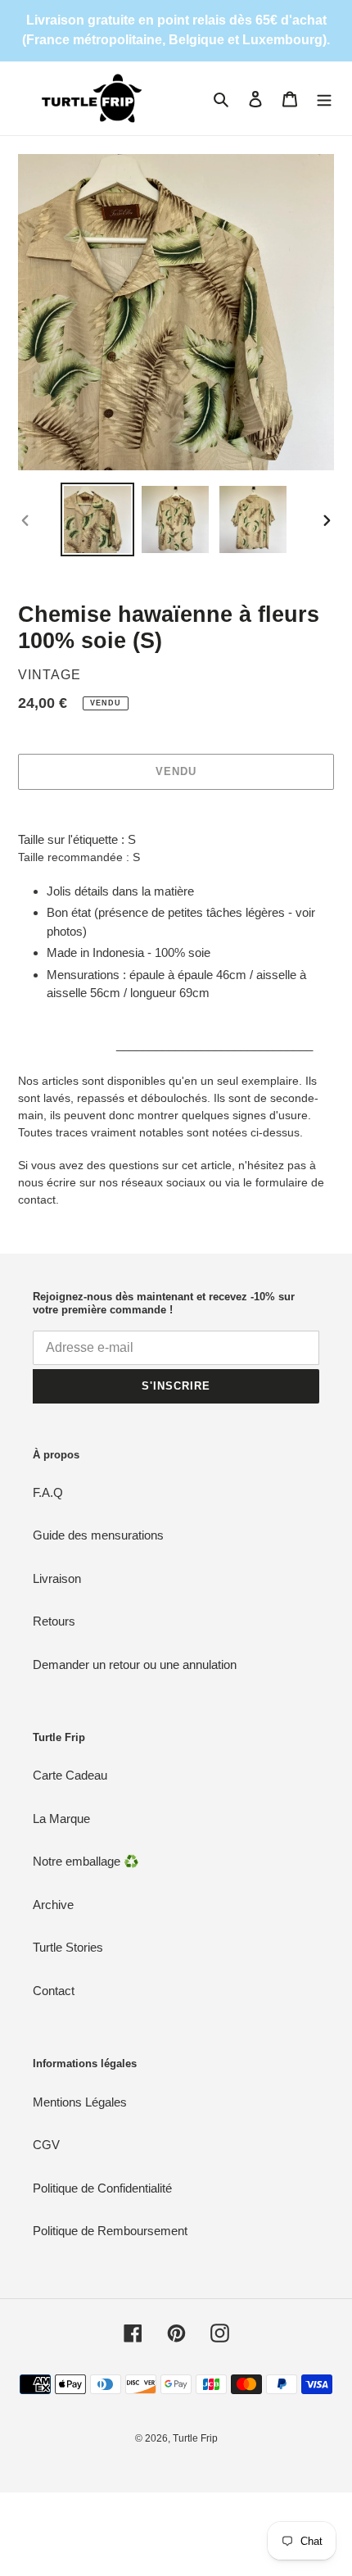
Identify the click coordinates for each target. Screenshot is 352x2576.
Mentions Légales (80, 2102)
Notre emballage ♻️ (86, 1861)
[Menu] (324, 99)
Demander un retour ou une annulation (135, 1664)
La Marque (61, 1819)
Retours (54, 1621)
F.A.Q (48, 1492)
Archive (53, 1905)
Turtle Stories (68, 1947)
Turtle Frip (195, 2438)
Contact (54, 1991)
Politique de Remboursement (110, 2231)
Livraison (57, 1578)
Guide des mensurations (98, 1535)
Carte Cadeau (70, 1775)
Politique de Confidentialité (102, 2188)
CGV (46, 2145)
